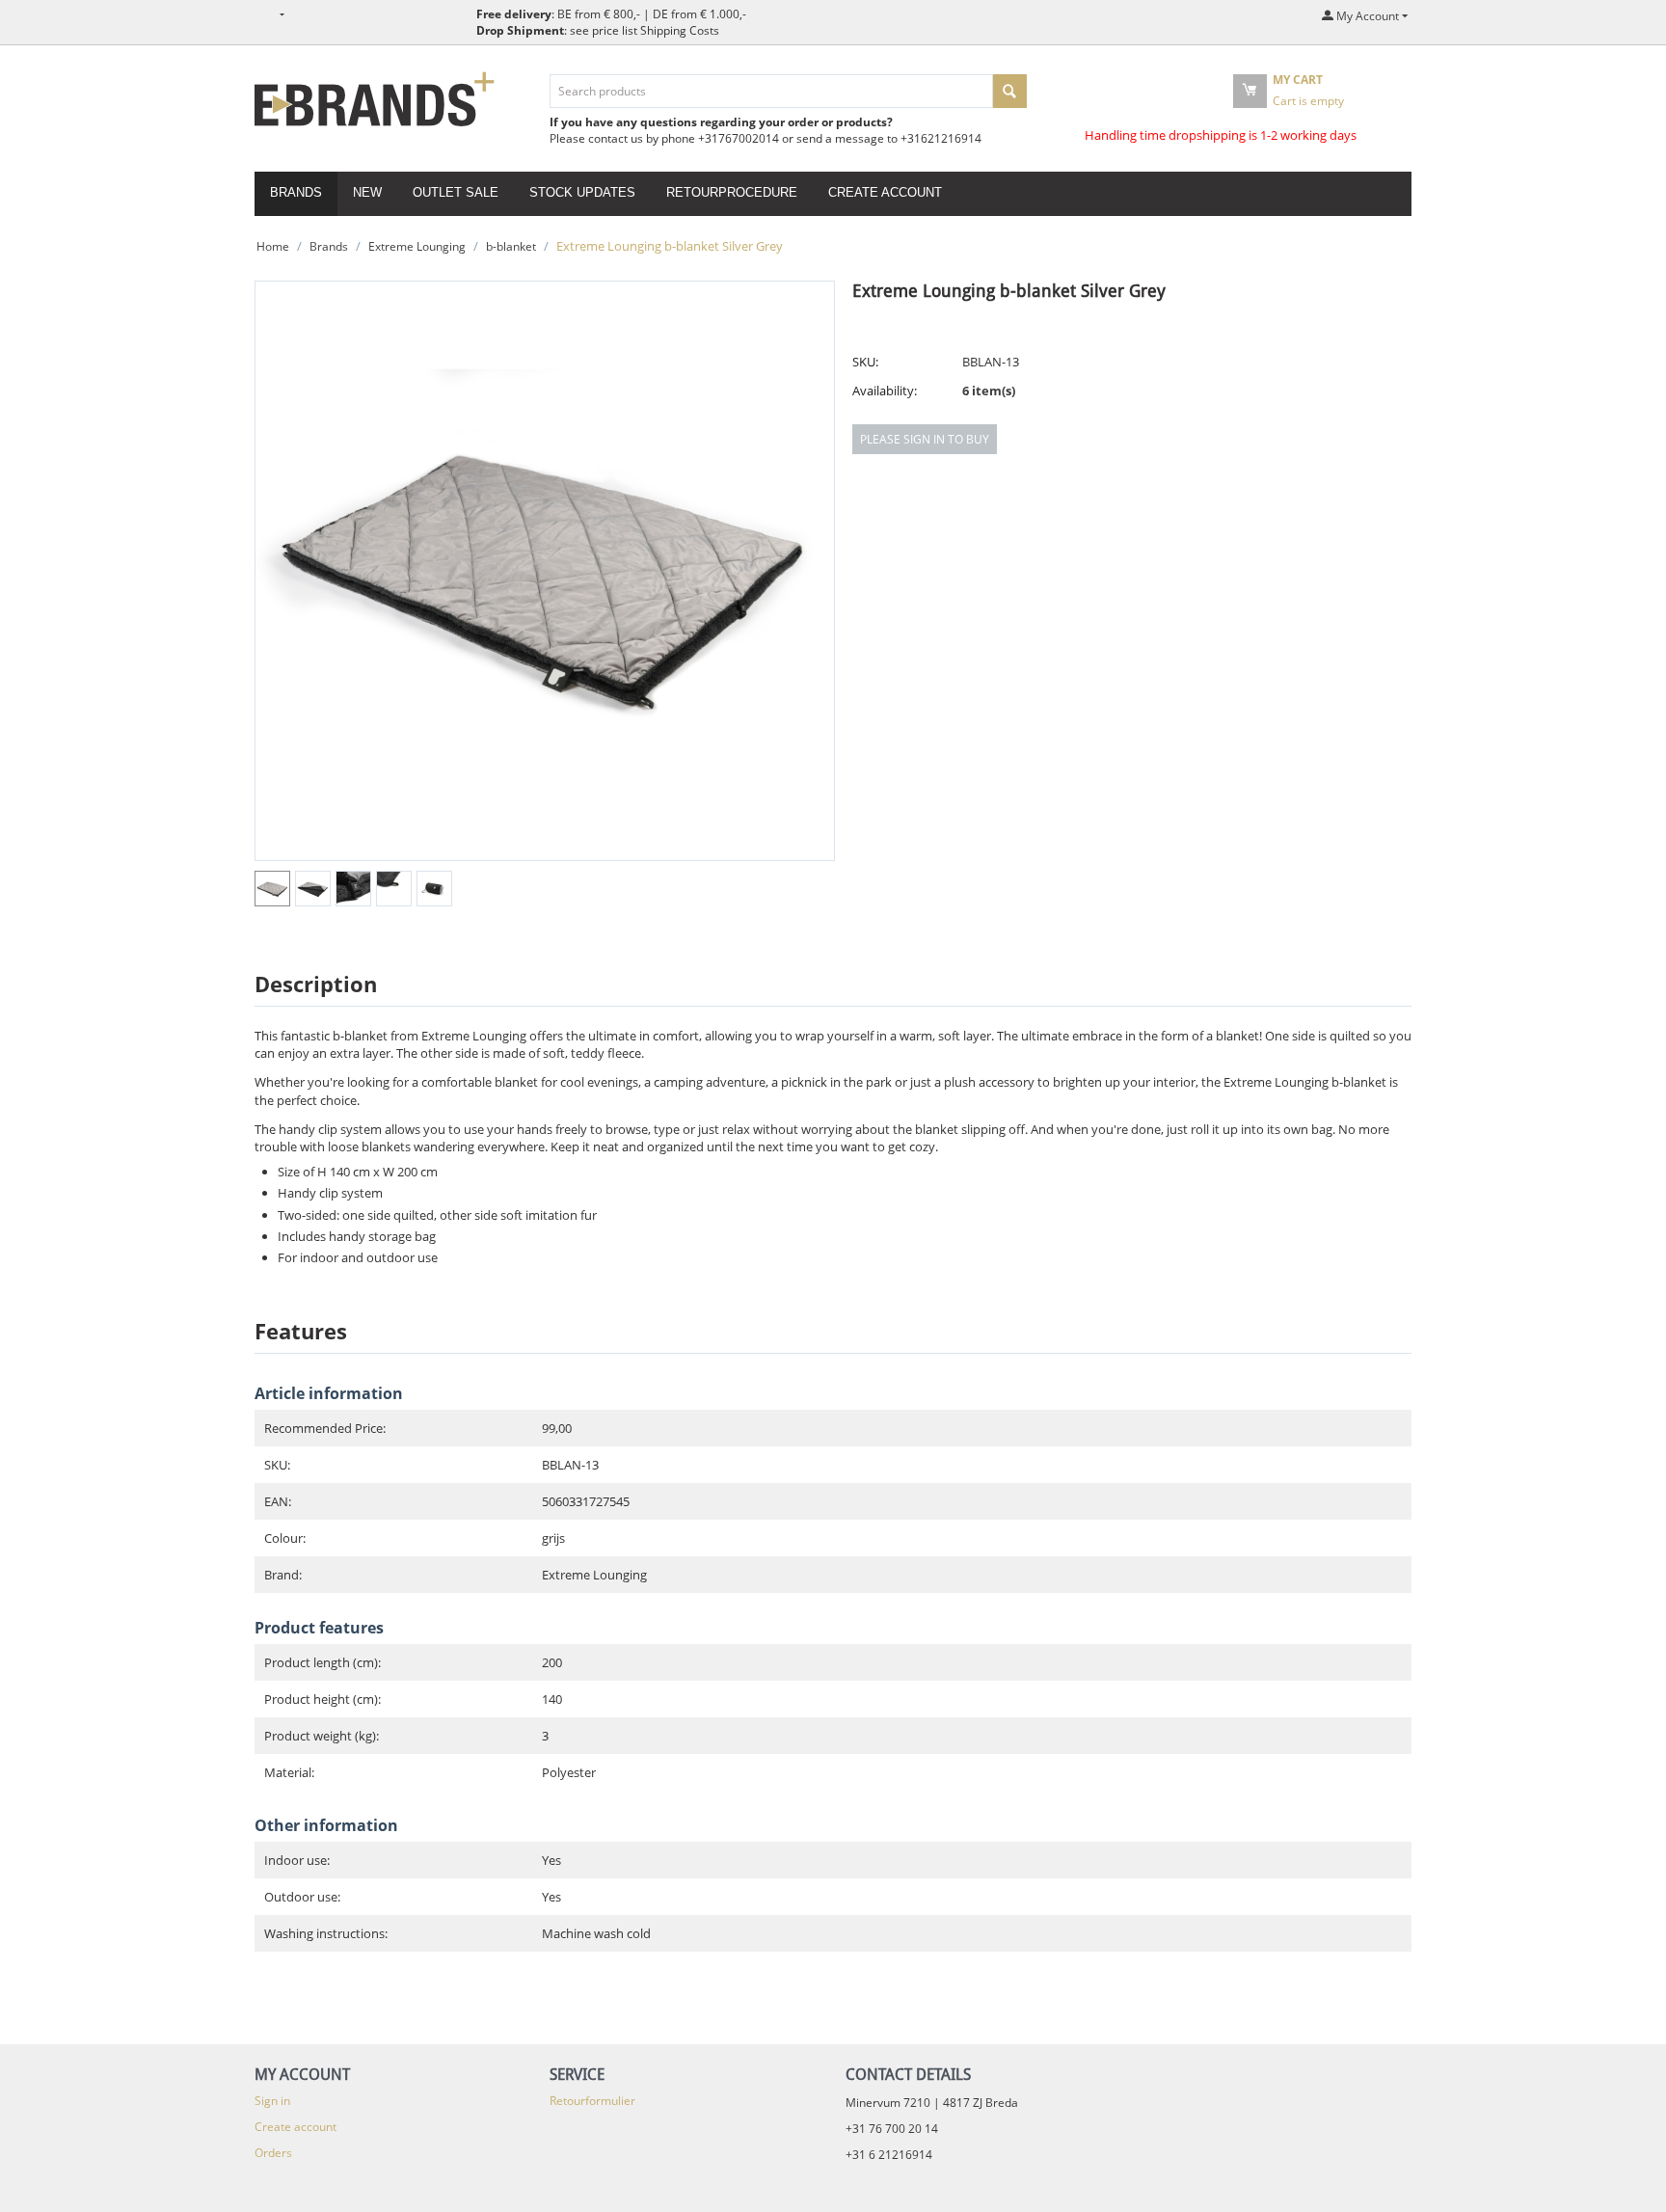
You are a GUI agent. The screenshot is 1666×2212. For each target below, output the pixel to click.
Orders (273, 2153)
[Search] (1010, 91)
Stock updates (582, 192)
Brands (296, 192)
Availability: (885, 391)
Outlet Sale (456, 192)
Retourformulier (592, 2101)
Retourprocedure (732, 192)
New (367, 192)
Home (273, 246)
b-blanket (511, 246)
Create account (885, 192)
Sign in (272, 2101)
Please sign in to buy (925, 439)
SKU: (865, 362)
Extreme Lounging (417, 246)
